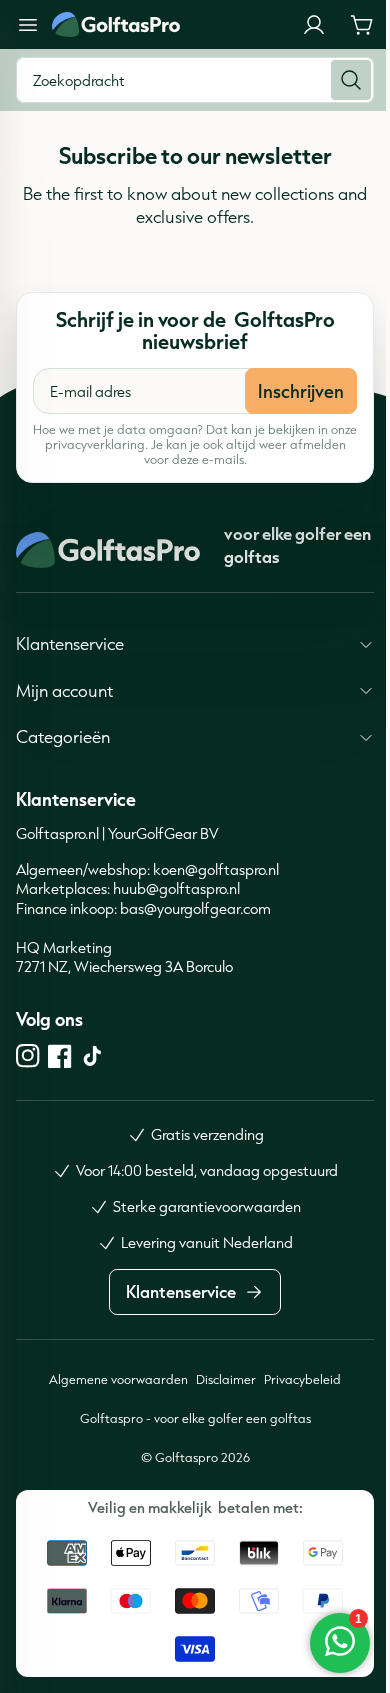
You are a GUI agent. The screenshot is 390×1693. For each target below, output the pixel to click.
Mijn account (64, 690)
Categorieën (63, 736)
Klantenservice (70, 643)
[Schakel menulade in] (28, 25)
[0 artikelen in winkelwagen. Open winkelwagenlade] (362, 25)
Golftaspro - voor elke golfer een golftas (187, 1418)
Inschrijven (301, 391)
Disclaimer (219, 1379)
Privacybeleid (295, 1379)
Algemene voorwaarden (111, 1379)
